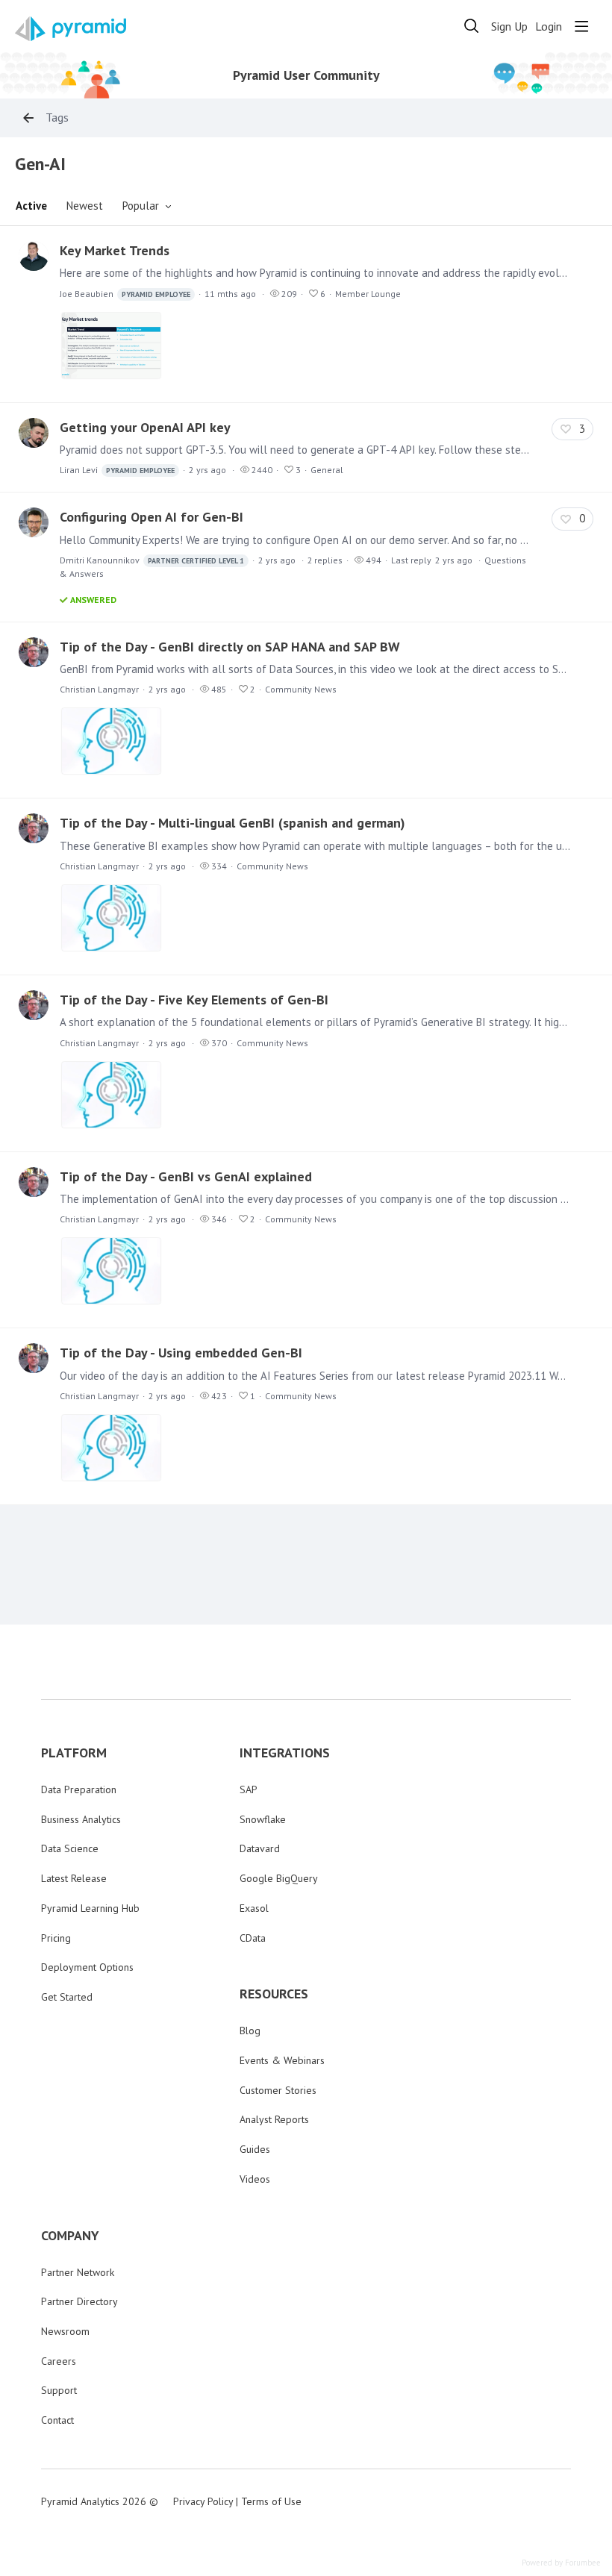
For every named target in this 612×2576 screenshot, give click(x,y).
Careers (59, 2361)
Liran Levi (117, 470)
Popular (141, 206)
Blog (250, 2031)
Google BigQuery (279, 1878)
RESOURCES (274, 1994)
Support (59, 2390)
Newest (85, 206)
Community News (301, 689)
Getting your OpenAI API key (145, 427)
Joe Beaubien (125, 294)
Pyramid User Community (306, 75)
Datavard (260, 1848)
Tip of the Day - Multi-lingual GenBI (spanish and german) (232, 823)
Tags (57, 118)
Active (31, 206)
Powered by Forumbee (561, 2563)
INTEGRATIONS (285, 1753)
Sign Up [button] (509, 26)
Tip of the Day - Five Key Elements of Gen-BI (194, 1000)
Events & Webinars (282, 2060)
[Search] (472, 26)
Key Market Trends (115, 250)
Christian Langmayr (99, 689)
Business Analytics (81, 1819)
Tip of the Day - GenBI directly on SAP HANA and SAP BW (230, 647)
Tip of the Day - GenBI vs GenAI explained (186, 1176)
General (327, 470)
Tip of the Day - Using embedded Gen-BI (181, 1353)
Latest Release (74, 1878)
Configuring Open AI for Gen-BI (152, 517)
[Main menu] (581, 26)
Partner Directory (79, 2301)
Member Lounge (368, 294)
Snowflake (263, 1819)
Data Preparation (79, 1789)
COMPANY (70, 2236)
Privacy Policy (203, 2501)
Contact (57, 2420)
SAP (249, 1789)
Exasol (254, 1908)
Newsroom (65, 2331)
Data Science (70, 1848)
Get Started (67, 1997)
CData (253, 1938)
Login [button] (549, 26)
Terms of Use (271, 2501)
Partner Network (78, 2272)
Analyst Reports (274, 2119)
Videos (255, 2179)
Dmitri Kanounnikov (152, 560)
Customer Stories (278, 2090)
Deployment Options (87, 1967)
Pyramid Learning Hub (90, 1908)
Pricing (56, 1938)
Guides (255, 2149)
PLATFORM (74, 1753)
